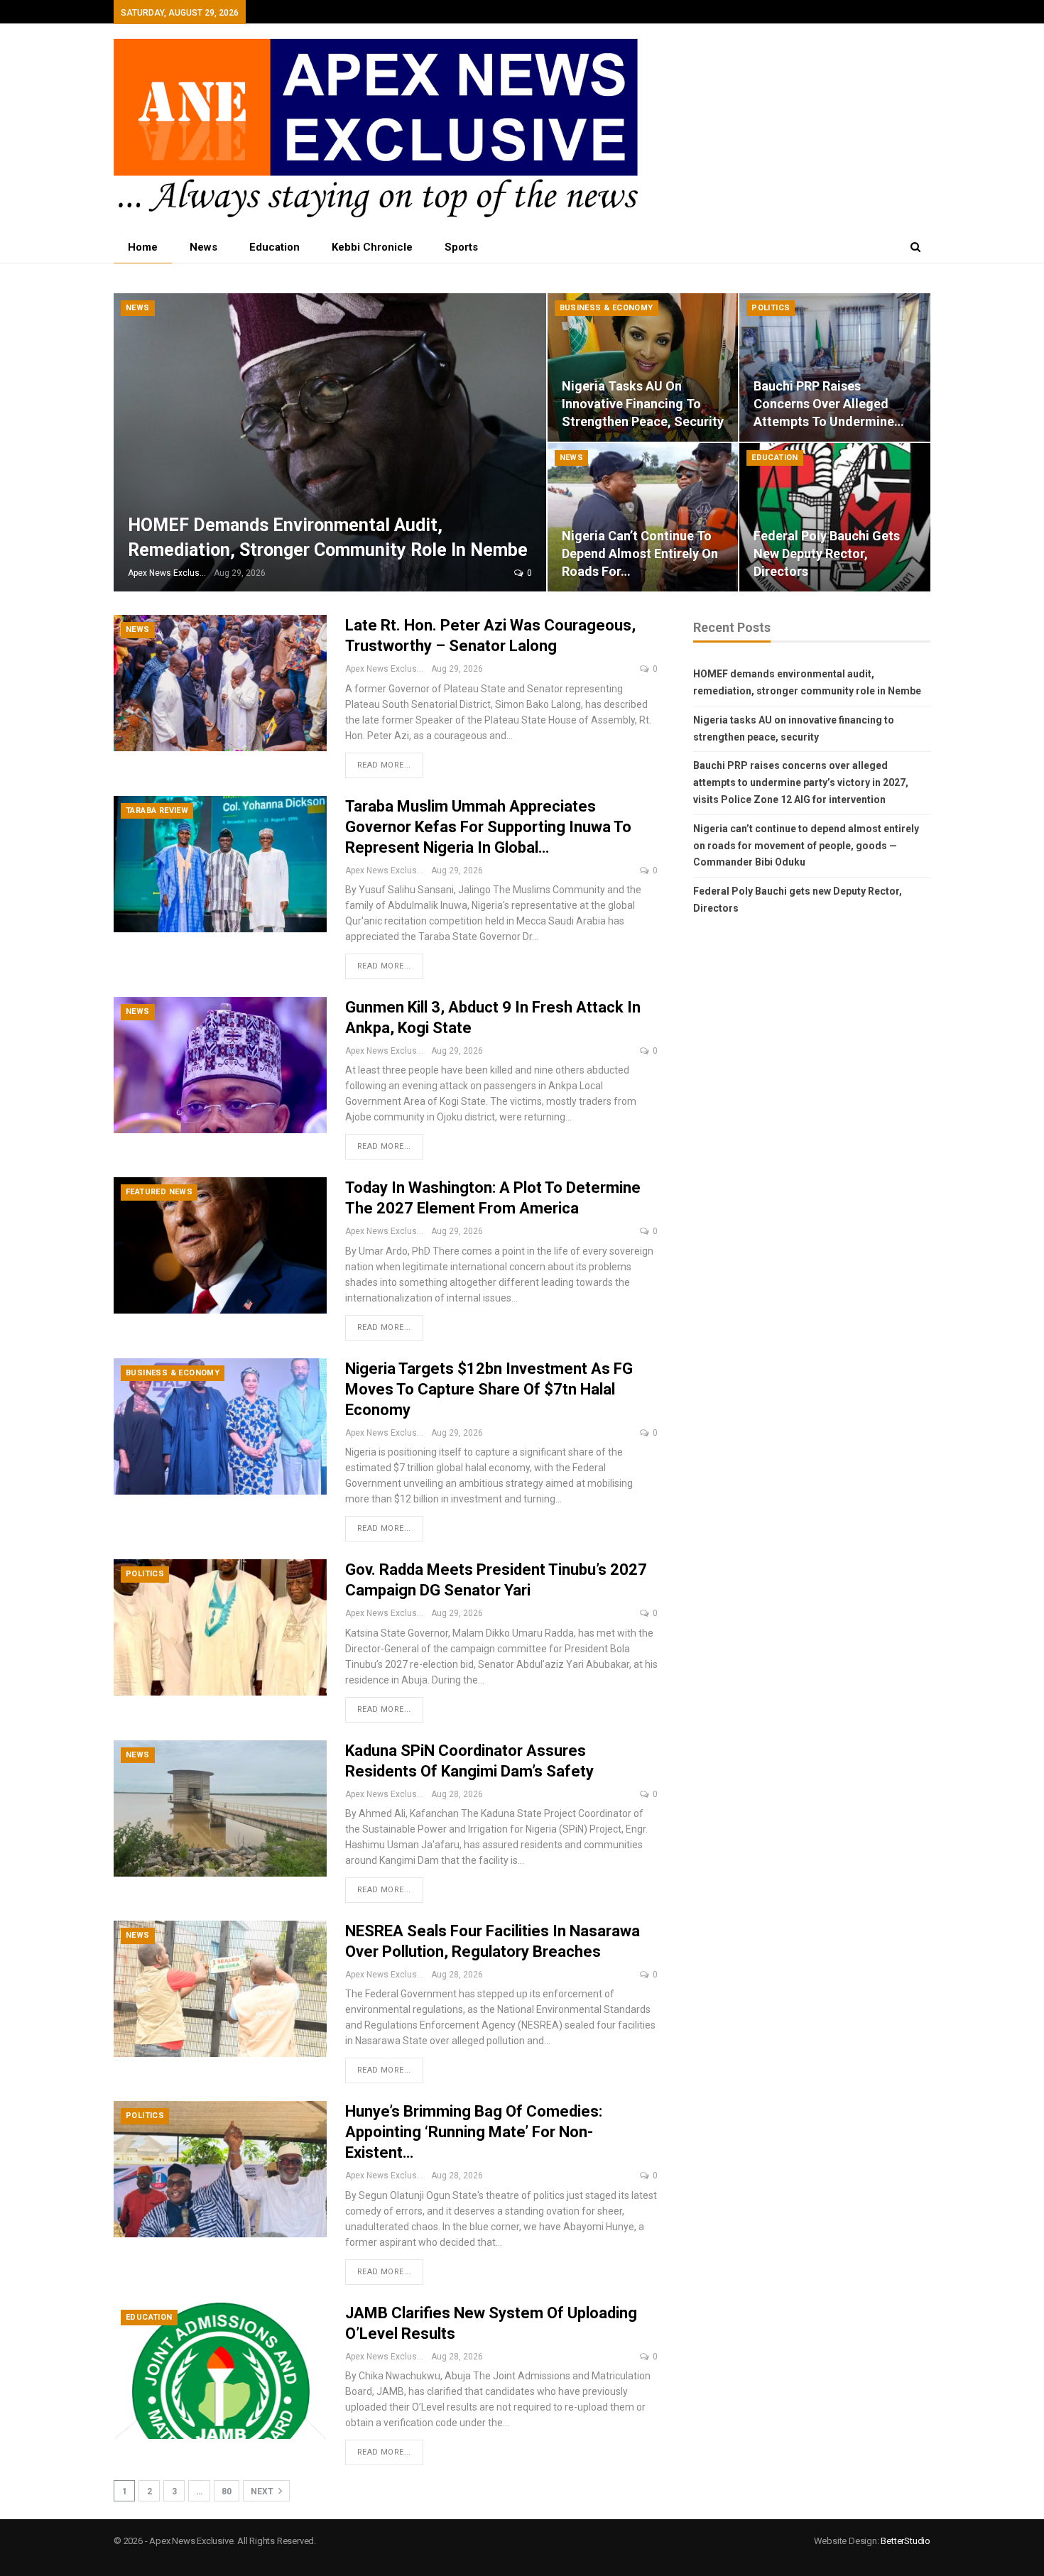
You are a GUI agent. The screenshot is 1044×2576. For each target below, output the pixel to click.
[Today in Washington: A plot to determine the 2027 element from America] (220, 1245)
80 (227, 2492)
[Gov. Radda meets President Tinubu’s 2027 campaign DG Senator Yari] (220, 1627)
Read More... (384, 765)
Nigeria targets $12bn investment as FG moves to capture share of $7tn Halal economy (489, 1389)
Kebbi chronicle (372, 247)
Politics (771, 308)
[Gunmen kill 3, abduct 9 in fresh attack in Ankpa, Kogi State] (220, 1065)
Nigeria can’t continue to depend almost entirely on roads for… (640, 553)
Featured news (159, 1192)
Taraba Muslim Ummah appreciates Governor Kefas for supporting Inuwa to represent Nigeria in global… (488, 827)
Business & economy (607, 308)
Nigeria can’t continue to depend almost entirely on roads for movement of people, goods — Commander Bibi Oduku (806, 846)
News (203, 247)
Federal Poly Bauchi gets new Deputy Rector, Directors (827, 553)
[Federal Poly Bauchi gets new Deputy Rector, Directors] (835, 517)
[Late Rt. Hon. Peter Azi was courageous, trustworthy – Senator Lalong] (220, 683)
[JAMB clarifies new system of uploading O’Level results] (220, 2371)
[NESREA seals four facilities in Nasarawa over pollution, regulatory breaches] (220, 1989)
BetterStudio (906, 2541)
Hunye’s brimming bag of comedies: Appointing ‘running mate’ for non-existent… (474, 2132)
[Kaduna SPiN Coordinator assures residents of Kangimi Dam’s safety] (220, 1808)
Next (263, 2492)
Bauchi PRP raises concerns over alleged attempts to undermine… (829, 404)
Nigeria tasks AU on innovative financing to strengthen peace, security (643, 404)
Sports (461, 247)
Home (143, 247)
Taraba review (157, 811)
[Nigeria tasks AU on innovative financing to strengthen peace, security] (643, 367)
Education (274, 247)
